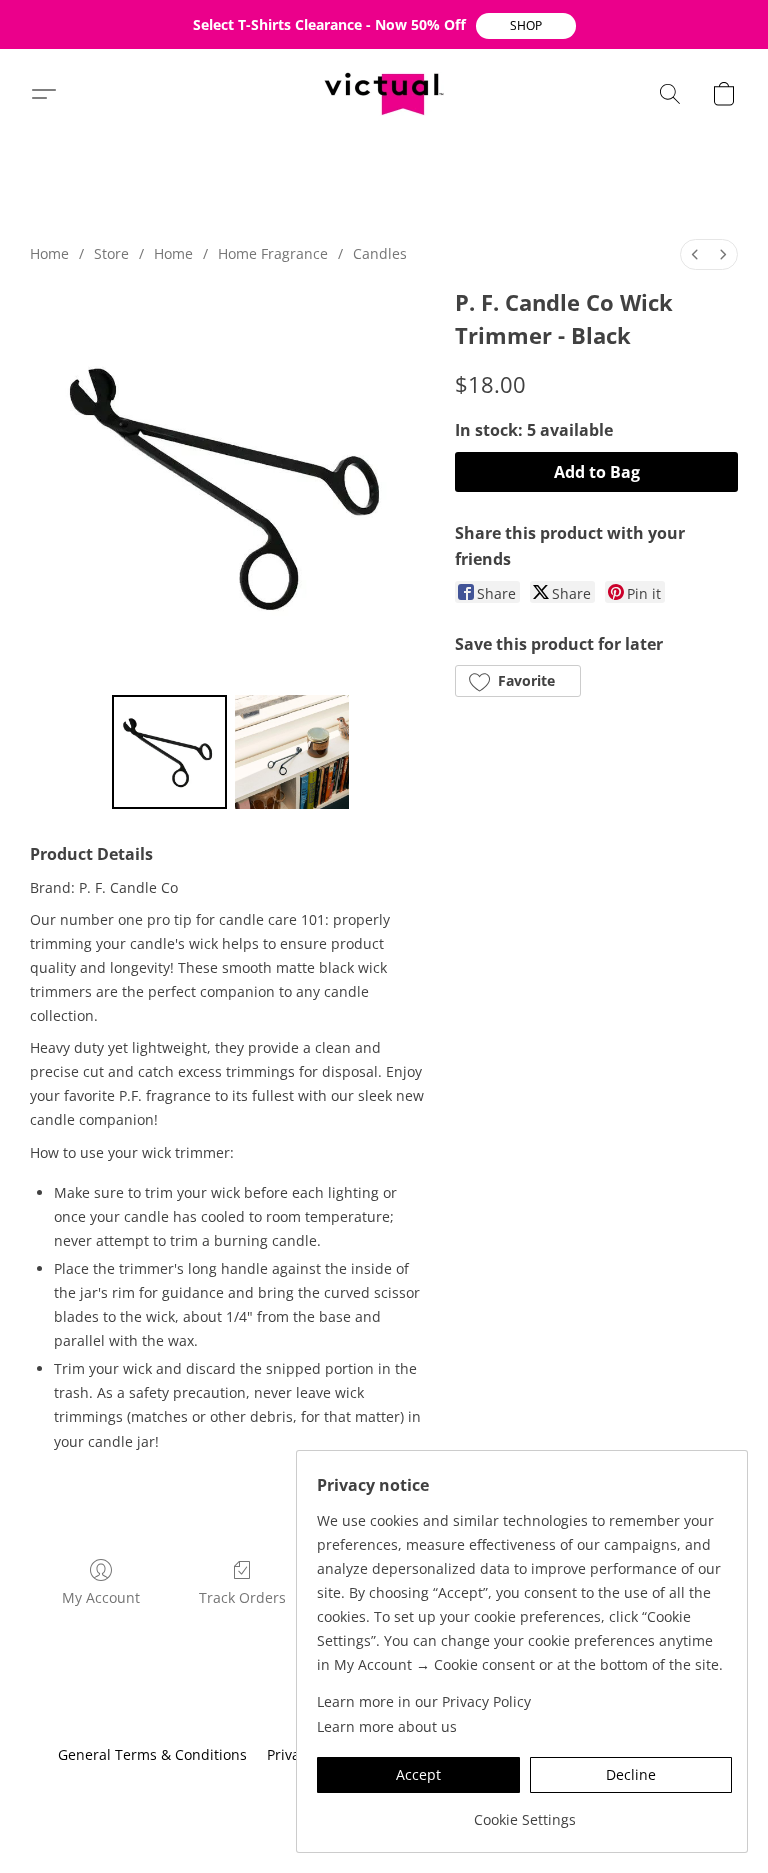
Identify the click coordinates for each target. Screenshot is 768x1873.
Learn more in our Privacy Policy (424, 1701)
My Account (101, 1597)
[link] (524, 1812)
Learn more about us (387, 1726)
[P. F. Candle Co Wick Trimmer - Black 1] (292, 752)
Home (49, 253)
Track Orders (242, 1597)
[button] (526, 26)
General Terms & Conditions (152, 1754)
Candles (380, 253)
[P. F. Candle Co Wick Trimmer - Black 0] (169, 752)
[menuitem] (695, 254)
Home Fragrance (273, 253)
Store (111, 253)
